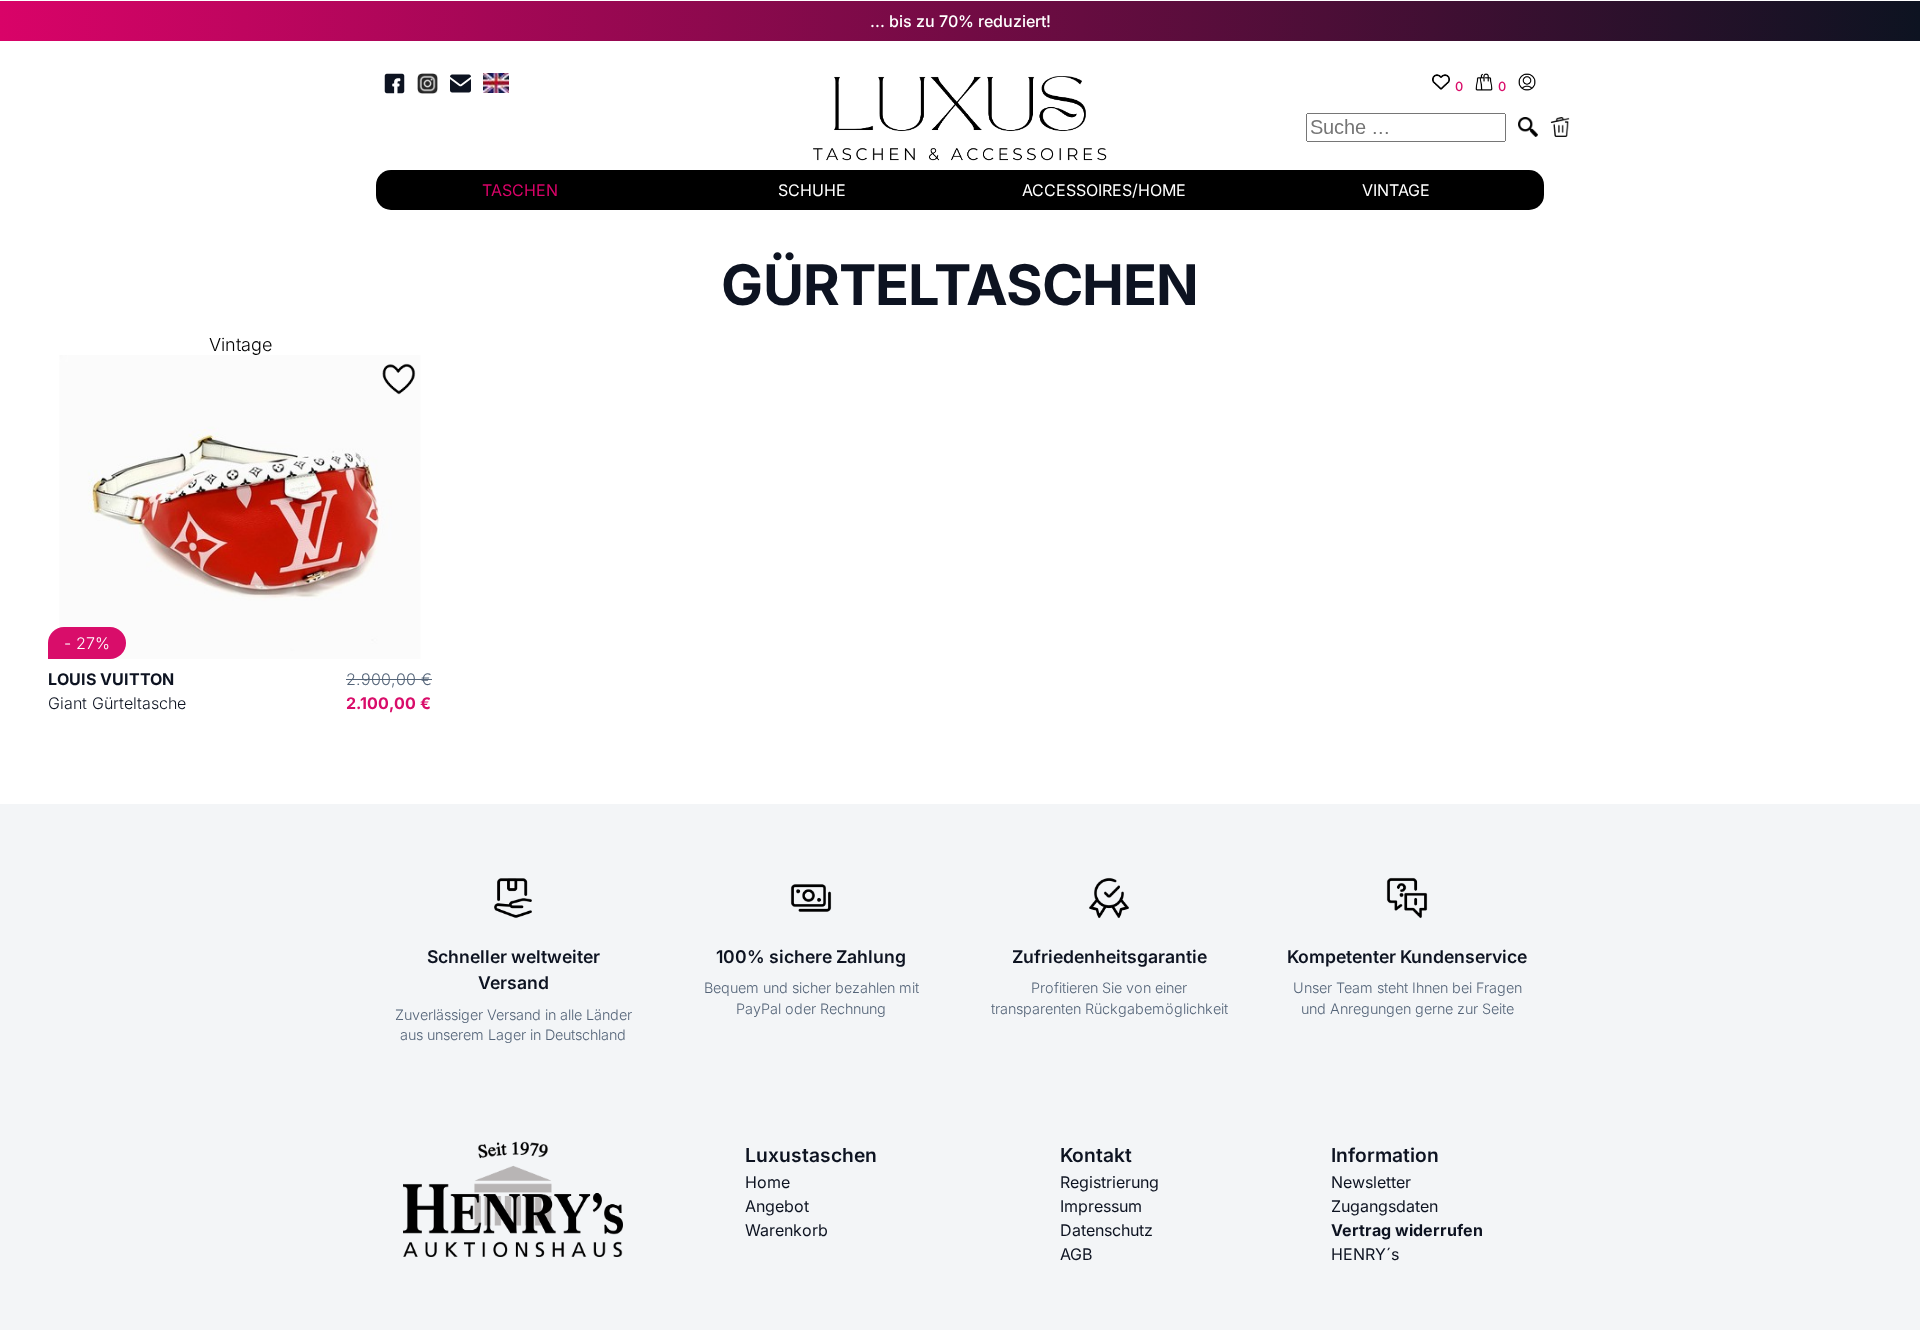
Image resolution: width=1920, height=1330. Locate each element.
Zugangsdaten (1384, 1206)
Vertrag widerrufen (1407, 1230)
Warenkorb (786, 1230)
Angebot (777, 1206)
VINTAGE (1396, 190)
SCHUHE (812, 190)
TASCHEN (520, 190)
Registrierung (1109, 1182)
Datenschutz (1106, 1230)
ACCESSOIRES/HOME (1104, 190)
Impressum (1101, 1206)
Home (767, 1182)
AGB (1076, 1254)
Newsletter (1371, 1182)
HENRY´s (1365, 1254)
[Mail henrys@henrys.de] (460, 86)
